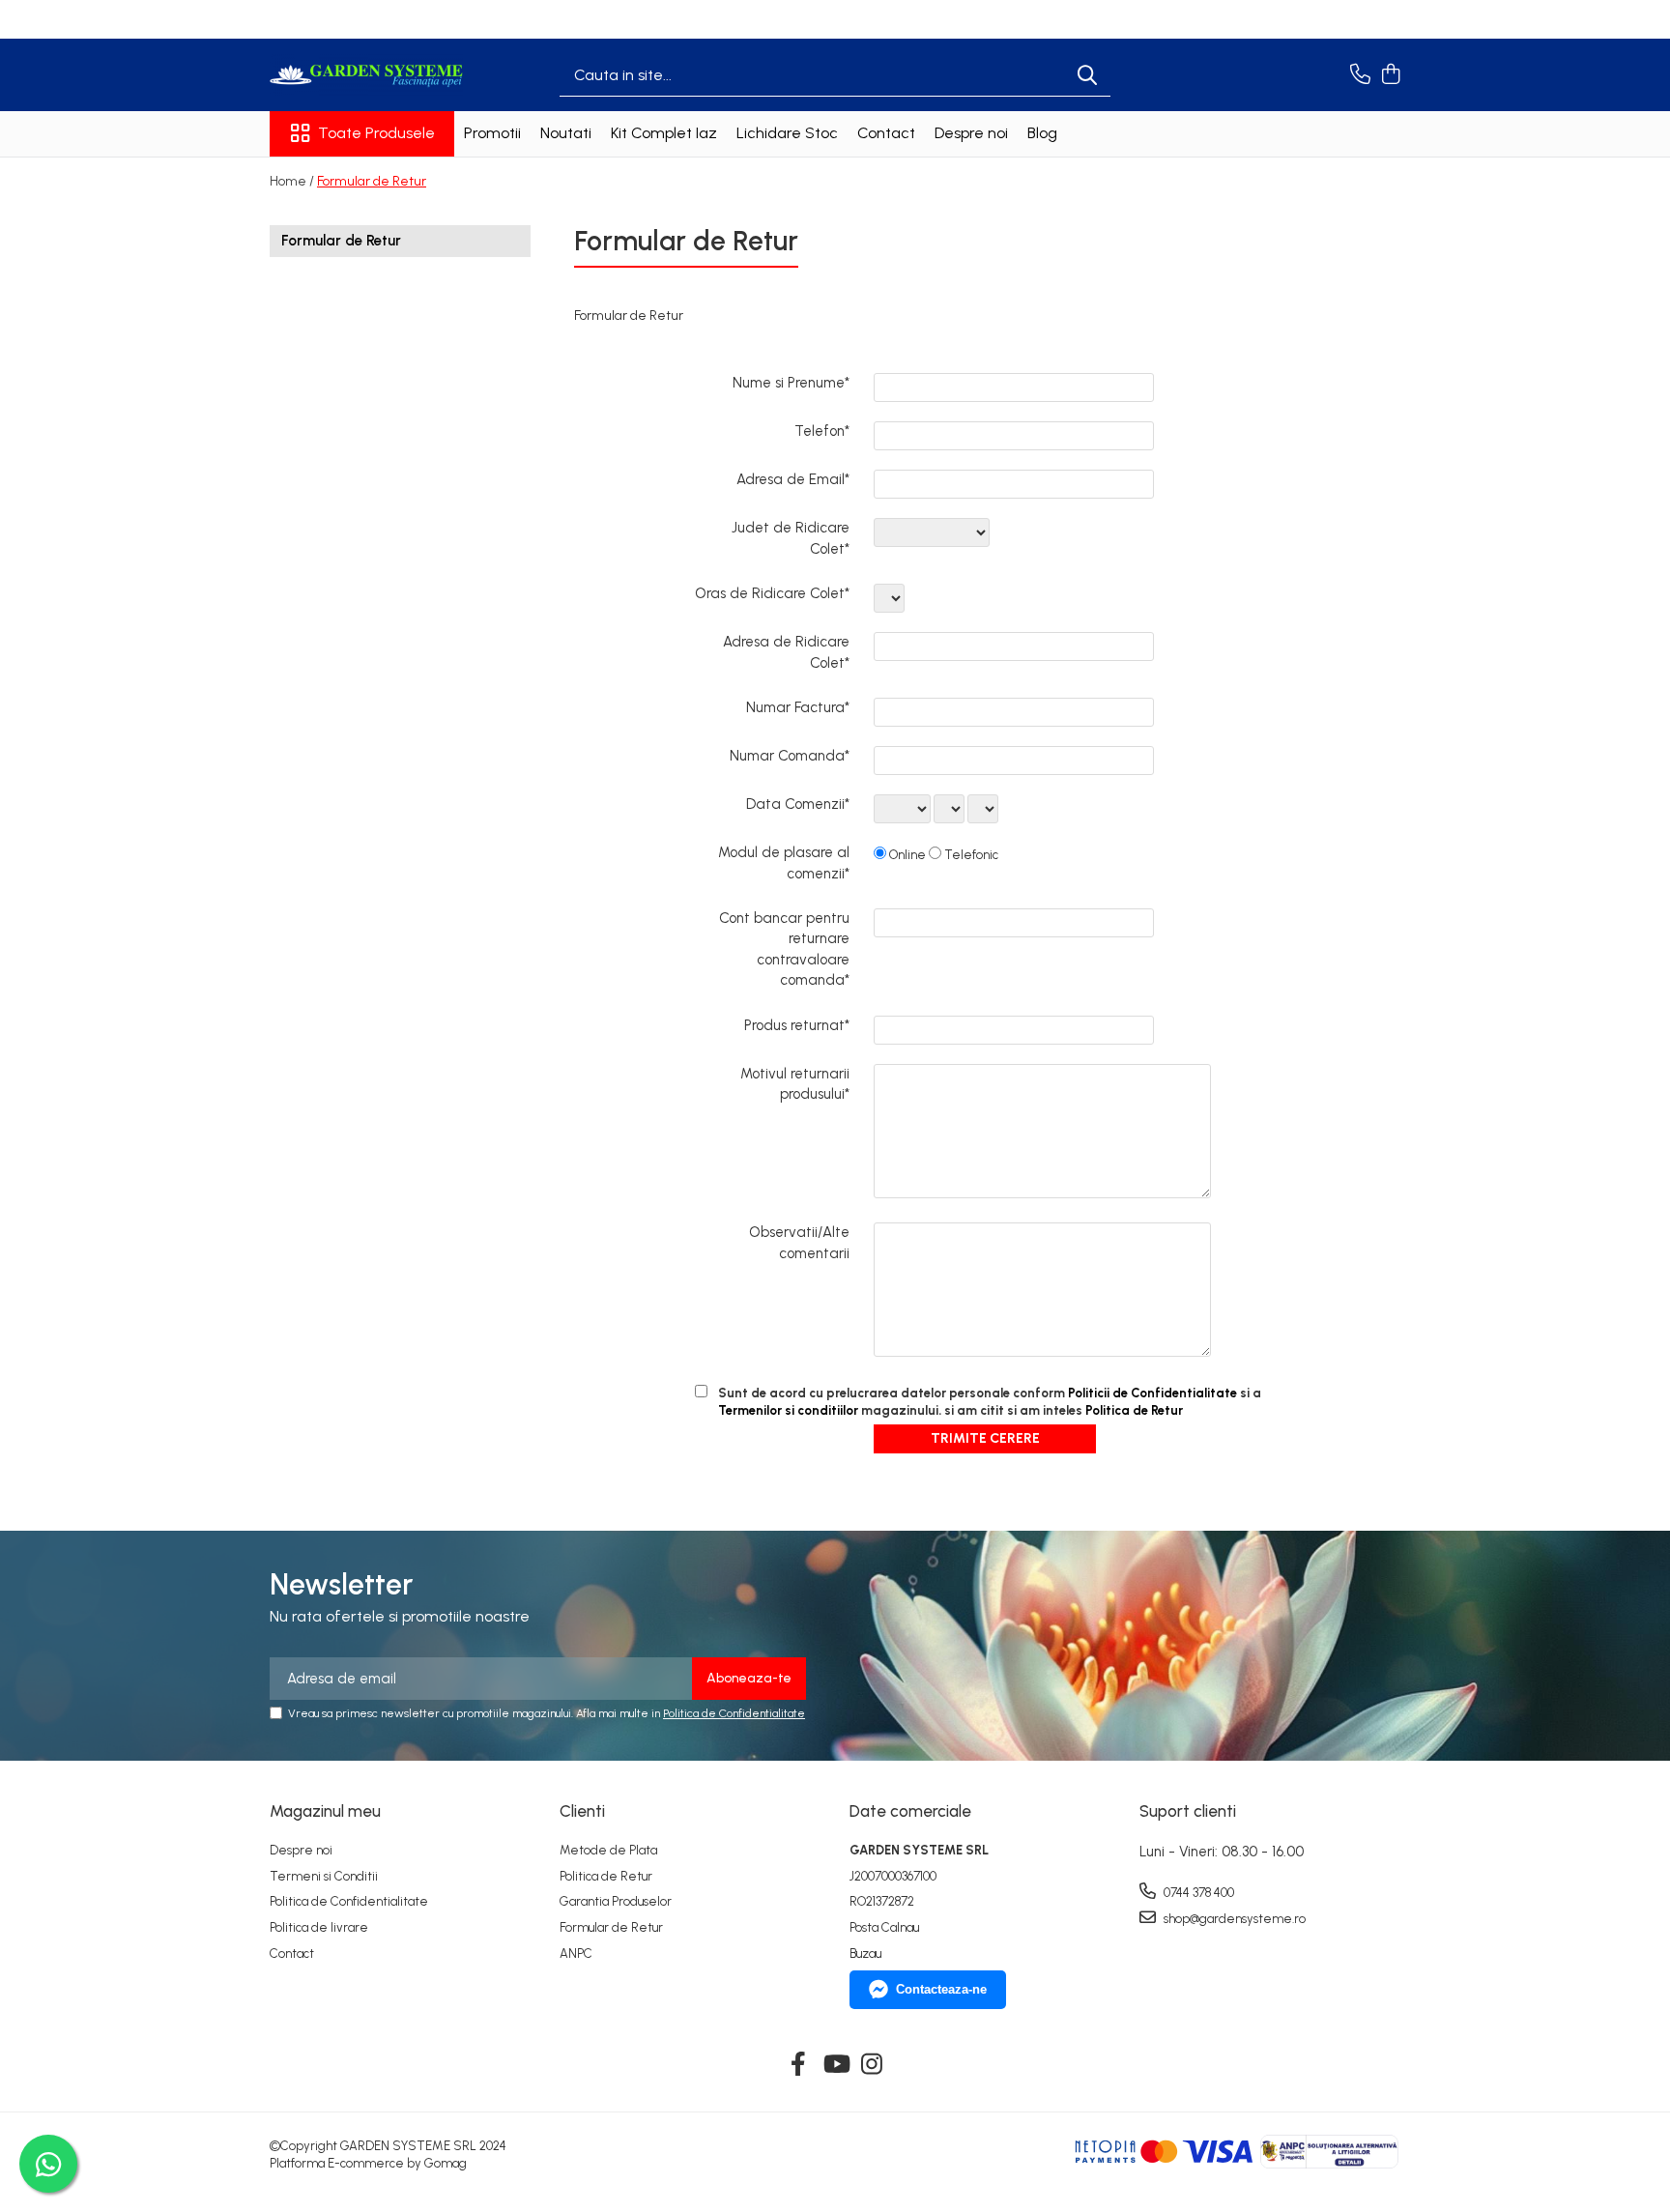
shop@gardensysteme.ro (1233, 1919)
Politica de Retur (1134, 1410)
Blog (1042, 133)
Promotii (492, 133)
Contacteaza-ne (941, 1989)
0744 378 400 (1197, 1893)
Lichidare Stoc (787, 133)
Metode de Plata (608, 1850)
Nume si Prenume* (791, 383)
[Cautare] (1087, 75)
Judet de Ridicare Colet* (791, 538)
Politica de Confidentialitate (734, 1713)
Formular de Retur (372, 181)
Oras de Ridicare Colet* (772, 593)
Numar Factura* (798, 707)
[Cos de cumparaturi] (1390, 75)
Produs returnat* (797, 1025)
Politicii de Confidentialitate (1152, 1393)
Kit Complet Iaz (664, 133)
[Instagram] (872, 2065)
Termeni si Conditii (324, 1876)
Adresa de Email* (793, 479)
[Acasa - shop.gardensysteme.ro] (366, 75)
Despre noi (971, 133)
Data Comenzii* (798, 804)
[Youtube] (835, 2065)
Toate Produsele (376, 133)
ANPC (576, 1953)
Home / (292, 181)
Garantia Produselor (616, 1901)
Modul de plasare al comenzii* (784, 862)
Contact (886, 133)
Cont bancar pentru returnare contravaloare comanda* (784, 949)
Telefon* (822, 431)
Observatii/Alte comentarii (799, 1242)
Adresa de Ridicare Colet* (786, 652)
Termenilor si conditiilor (788, 1410)
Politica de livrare (319, 1927)
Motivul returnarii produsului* (795, 1084)
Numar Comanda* (790, 756)
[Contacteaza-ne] (1360, 75)
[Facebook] (799, 2065)
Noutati (566, 133)
